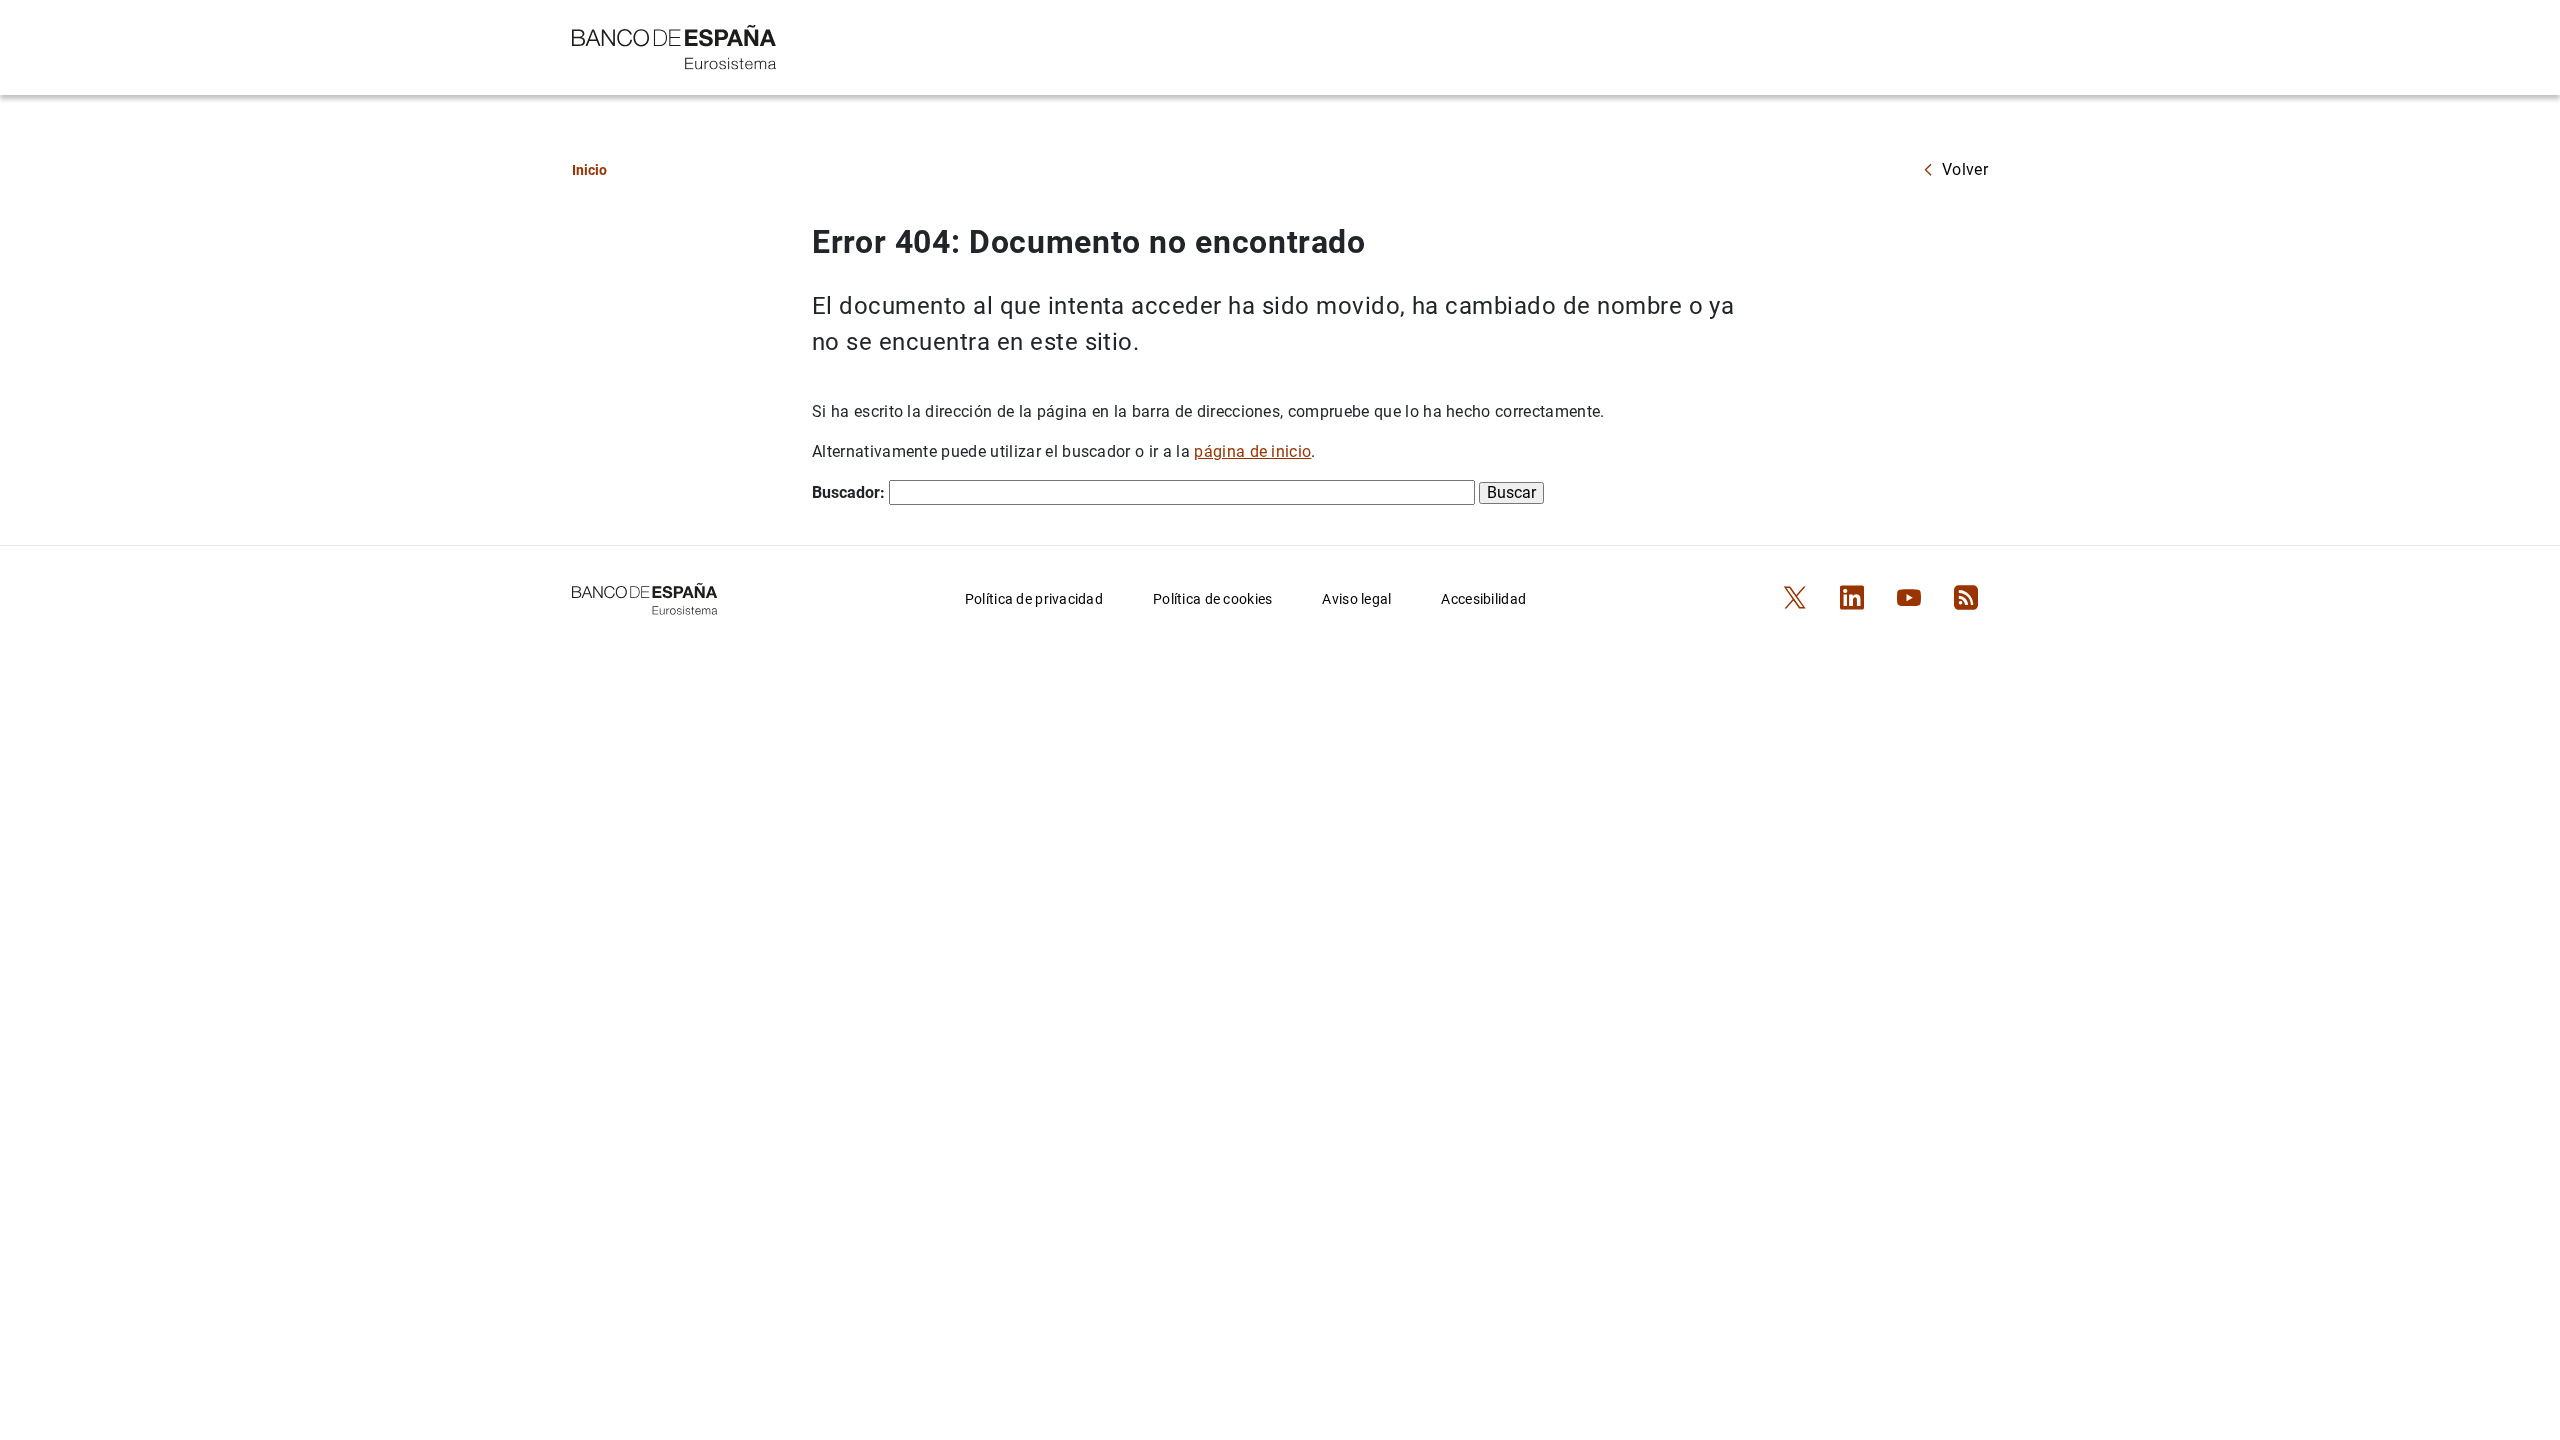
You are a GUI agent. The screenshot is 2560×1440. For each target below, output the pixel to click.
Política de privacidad (1034, 599)
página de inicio (1252, 451)
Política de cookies (1212, 599)
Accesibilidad (1483, 599)
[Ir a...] (674, 45)
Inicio (589, 170)
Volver (1965, 169)
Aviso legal (1356, 599)
